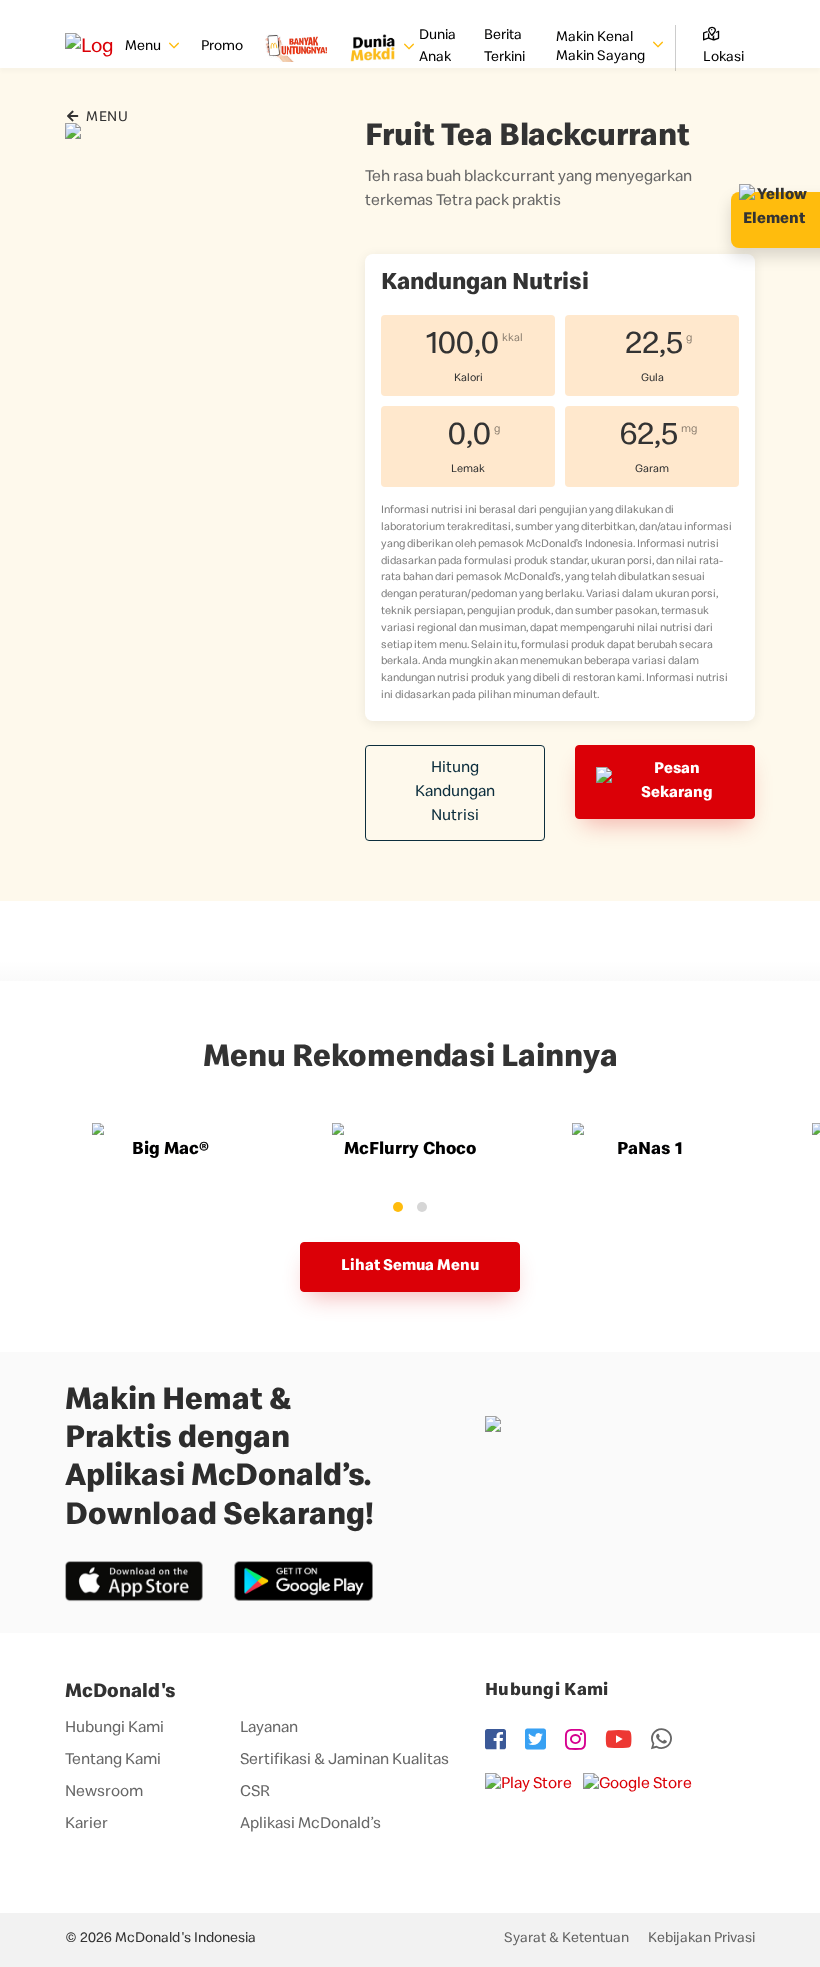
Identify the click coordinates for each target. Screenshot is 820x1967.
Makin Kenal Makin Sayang (602, 48)
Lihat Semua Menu (410, 1267)
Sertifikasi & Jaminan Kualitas (344, 1761)
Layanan (269, 1729)
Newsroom (104, 1793)
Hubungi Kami (114, 1729)
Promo (222, 47)
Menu (105, 118)
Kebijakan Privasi (701, 1939)
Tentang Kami (113, 1761)
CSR (255, 1793)
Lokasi (723, 58)
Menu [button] (144, 47)
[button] (398, 1207)
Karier (86, 1825)
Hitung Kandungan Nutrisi (455, 793)
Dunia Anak (437, 47)
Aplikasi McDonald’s (310, 1825)
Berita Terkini (504, 47)
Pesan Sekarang (677, 782)
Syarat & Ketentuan (566, 1939)
